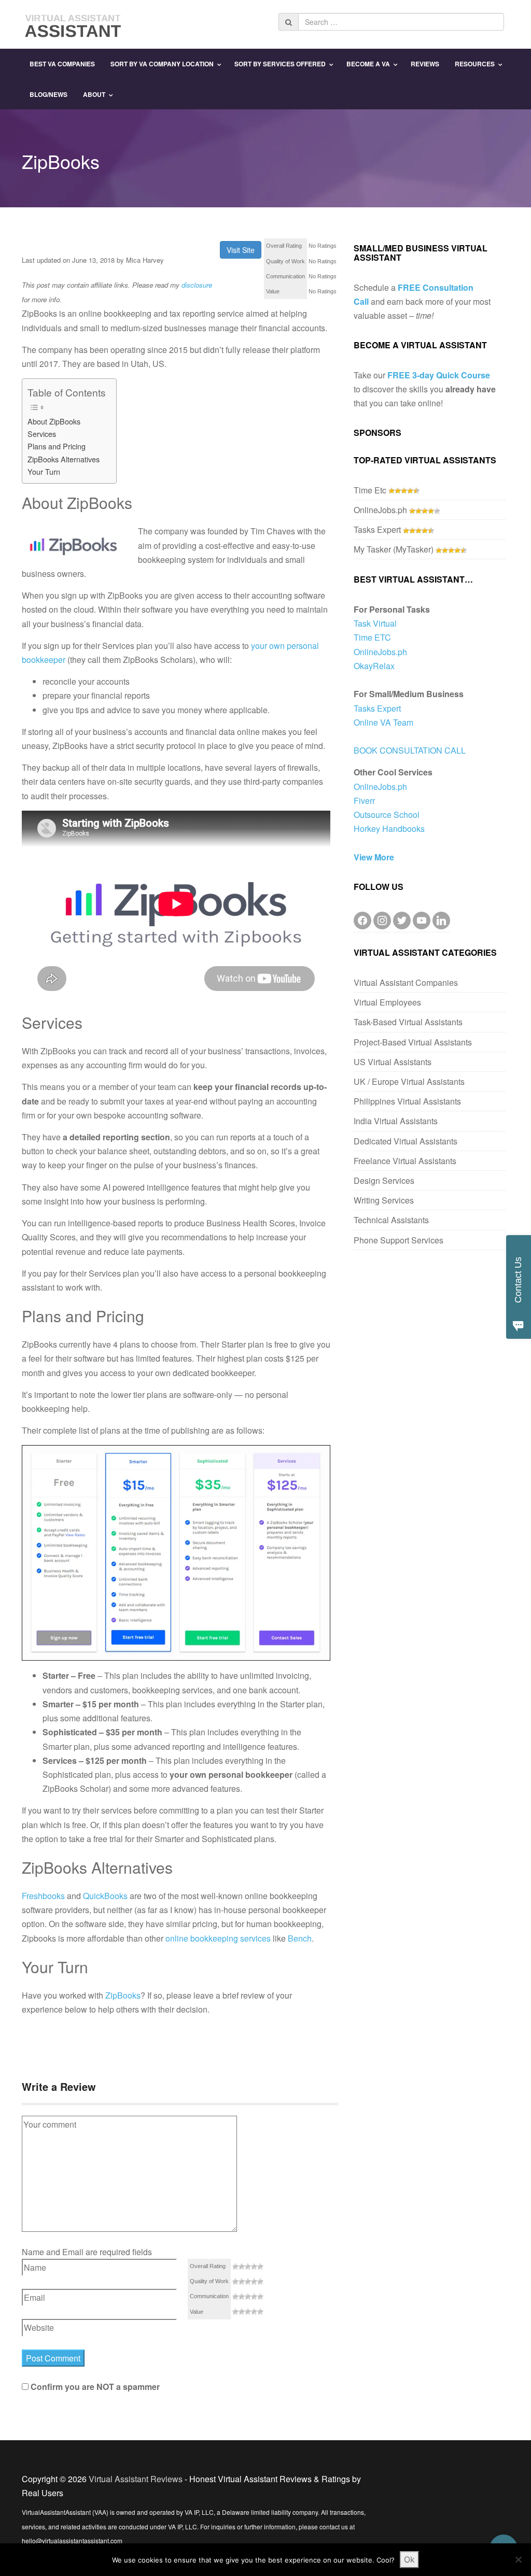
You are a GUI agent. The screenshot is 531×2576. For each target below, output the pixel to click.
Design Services (384, 1180)
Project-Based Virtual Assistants (413, 1042)
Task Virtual (375, 623)
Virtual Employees (387, 1002)
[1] (235, 2267)
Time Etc (370, 490)
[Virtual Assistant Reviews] (74, 23)
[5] (260, 2267)
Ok (409, 2559)
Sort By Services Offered (280, 64)
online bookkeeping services (218, 1938)
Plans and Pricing (57, 446)
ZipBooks (123, 1995)
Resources (475, 64)
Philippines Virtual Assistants (407, 1101)
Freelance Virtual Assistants (405, 1161)
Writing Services (384, 1200)
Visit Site (241, 250)
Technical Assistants (391, 1220)
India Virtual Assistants (396, 1121)
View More (374, 857)
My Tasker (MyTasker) (394, 549)
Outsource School (387, 815)
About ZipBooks (54, 421)
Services (42, 434)
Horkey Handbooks (389, 829)
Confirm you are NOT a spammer (94, 2387)
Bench (300, 1938)
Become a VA (368, 64)
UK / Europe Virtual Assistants (409, 1081)
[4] (254, 2267)
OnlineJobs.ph (380, 510)
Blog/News (48, 94)
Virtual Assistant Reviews (136, 2479)
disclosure (197, 285)
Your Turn (44, 471)
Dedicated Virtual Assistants (406, 1141)
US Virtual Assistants (393, 1062)
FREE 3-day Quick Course (439, 375)
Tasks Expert (377, 529)
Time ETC (372, 637)
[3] (248, 2267)
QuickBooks (105, 1896)
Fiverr (364, 801)
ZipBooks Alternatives (64, 459)
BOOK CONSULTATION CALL (410, 750)
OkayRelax (374, 666)
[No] (518, 2559)
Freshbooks (43, 1896)
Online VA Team (383, 722)
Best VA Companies (62, 64)
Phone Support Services (399, 1240)
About (94, 94)
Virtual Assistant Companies (406, 982)
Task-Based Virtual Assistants (408, 1022)
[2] (242, 2267)
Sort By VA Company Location (162, 64)
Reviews (425, 64)
